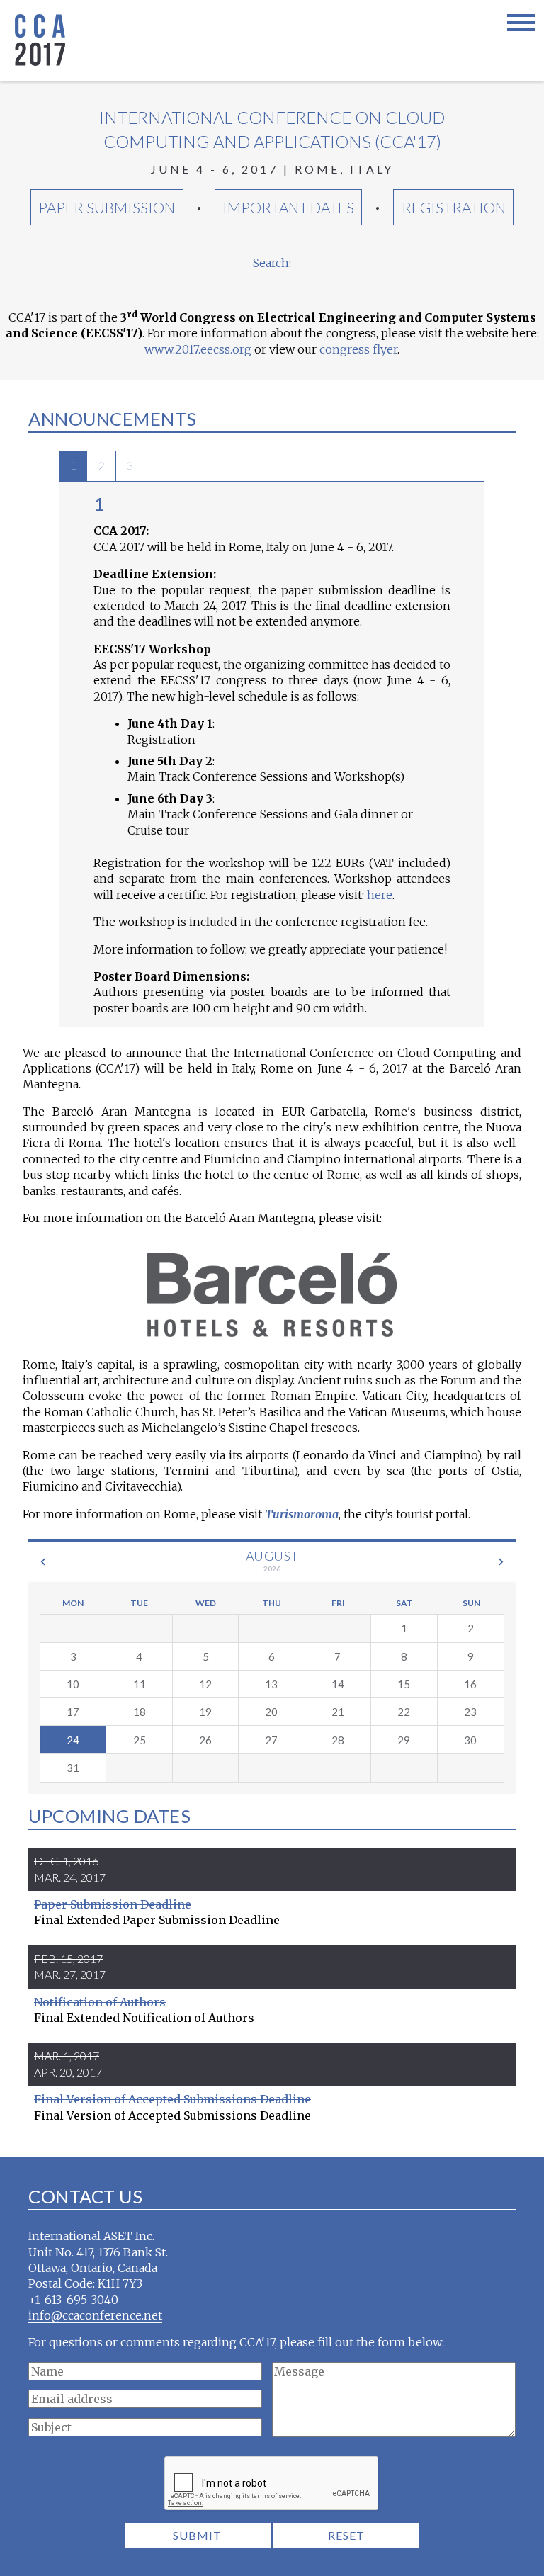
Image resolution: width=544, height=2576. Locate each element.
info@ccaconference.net (95, 2315)
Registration (454, 207)
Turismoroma (302, 1514)
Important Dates (288, 207)
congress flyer (358, 349)
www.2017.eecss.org (198, 349)
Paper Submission (107, 207)
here (380, 895)
